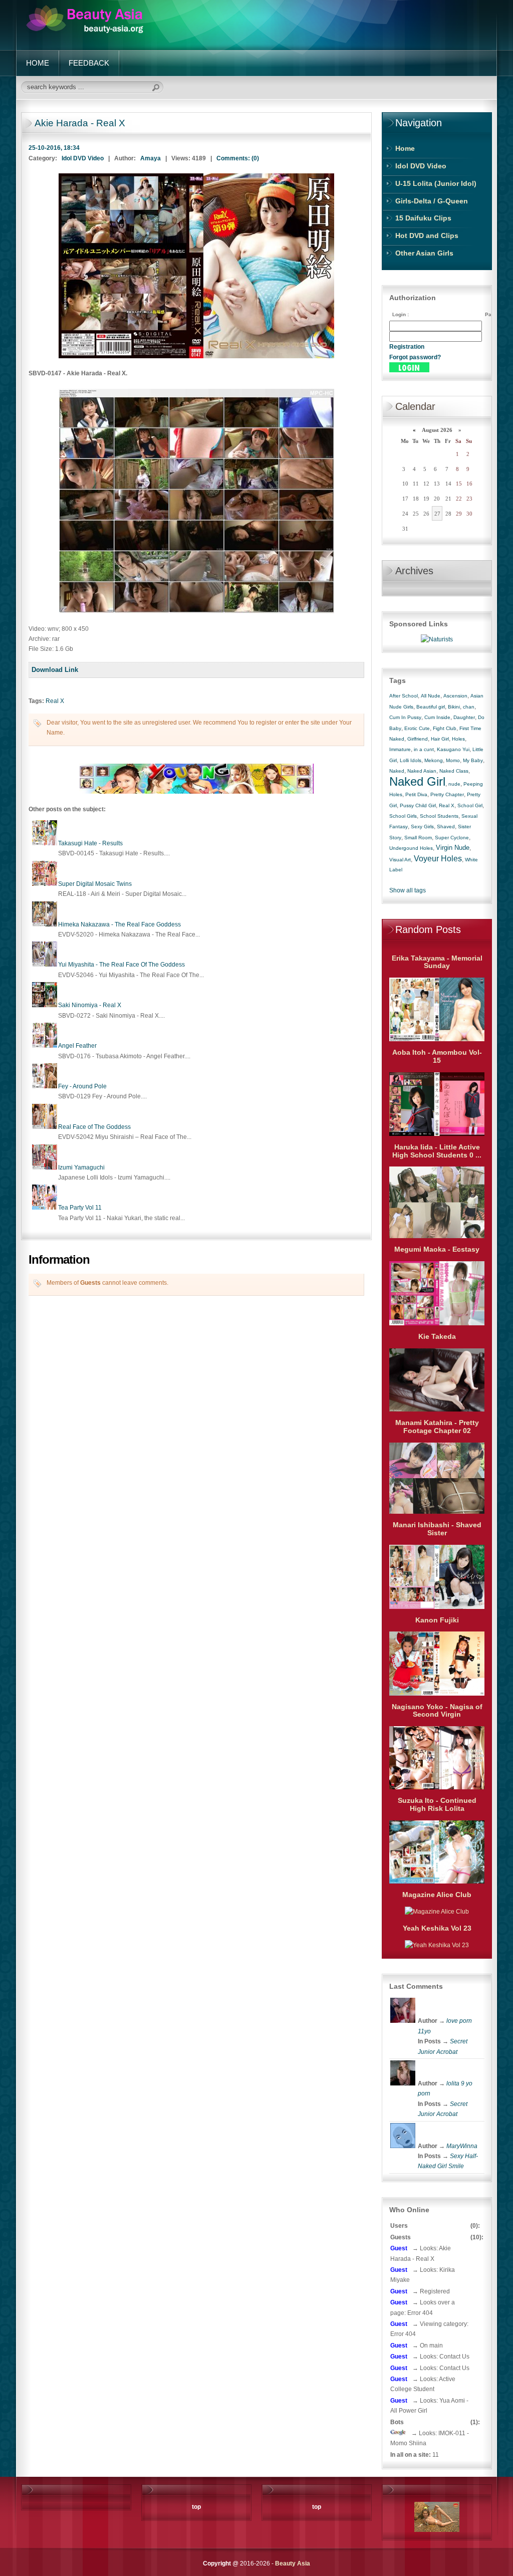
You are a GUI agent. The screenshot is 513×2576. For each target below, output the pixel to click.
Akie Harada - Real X (80, 123)
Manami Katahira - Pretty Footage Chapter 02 (437, 1427)
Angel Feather (77, 1046)
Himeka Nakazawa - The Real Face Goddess (119, 924)
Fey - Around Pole (82, 1086)
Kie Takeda (437, 1336)
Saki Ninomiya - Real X (90, 1005)
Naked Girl (417, 781)
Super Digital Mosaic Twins (95, 884)
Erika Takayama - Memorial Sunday (437, 962)
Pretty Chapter (447, 794)
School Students (439, 816)
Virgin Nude (453, 848)
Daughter (464, 717)
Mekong (434, 760)
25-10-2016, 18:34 (54, 148)
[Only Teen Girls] (196, 792)
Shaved (446, 827)
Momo (453, 760)
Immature (400, 749)
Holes (458, 739)
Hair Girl (440, 739)
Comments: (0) (238, 158)
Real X (55, 701)
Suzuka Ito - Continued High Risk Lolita (437, 1804)
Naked (397, 771)
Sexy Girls (422, 827)
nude (454, 784)
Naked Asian (422, 771)
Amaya (151, 158)
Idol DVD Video (83, 158)
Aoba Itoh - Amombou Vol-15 (437, 1056)
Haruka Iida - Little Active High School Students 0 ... (437, 1151)
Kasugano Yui (453, 749)
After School (404, 696)
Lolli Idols (411, 760)
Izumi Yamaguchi (81, 1167)
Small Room (418, 838)
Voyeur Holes (438, 859)
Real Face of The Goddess (94, 1127)
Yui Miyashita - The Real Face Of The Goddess (121, 965)
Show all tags (408, 890)
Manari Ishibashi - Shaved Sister (437, 1529)
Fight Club (445, 728)
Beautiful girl (431, 707)
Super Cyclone (452, 838)
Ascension (455, 696)
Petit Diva (416, 794)
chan (469, 707)
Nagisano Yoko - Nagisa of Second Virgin (437, 1711)
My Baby (473, 760)
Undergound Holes (411, 848)
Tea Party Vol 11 (80, 1208)
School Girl (470, 805)
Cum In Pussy (405, 717)
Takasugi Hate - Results (90, 843)
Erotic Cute (417, 728)
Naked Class (454, 771)
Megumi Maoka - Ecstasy (437, 1249)
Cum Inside (437, 717)
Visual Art (400, 860)
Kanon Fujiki (437, 1620)
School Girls (403, 816)
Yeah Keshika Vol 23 (437, 1928)
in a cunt (424, 749)
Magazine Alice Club (437, 1895)
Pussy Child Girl (418, 805)
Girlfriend (418, 739)
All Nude (431, 696)
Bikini (454, 707)
